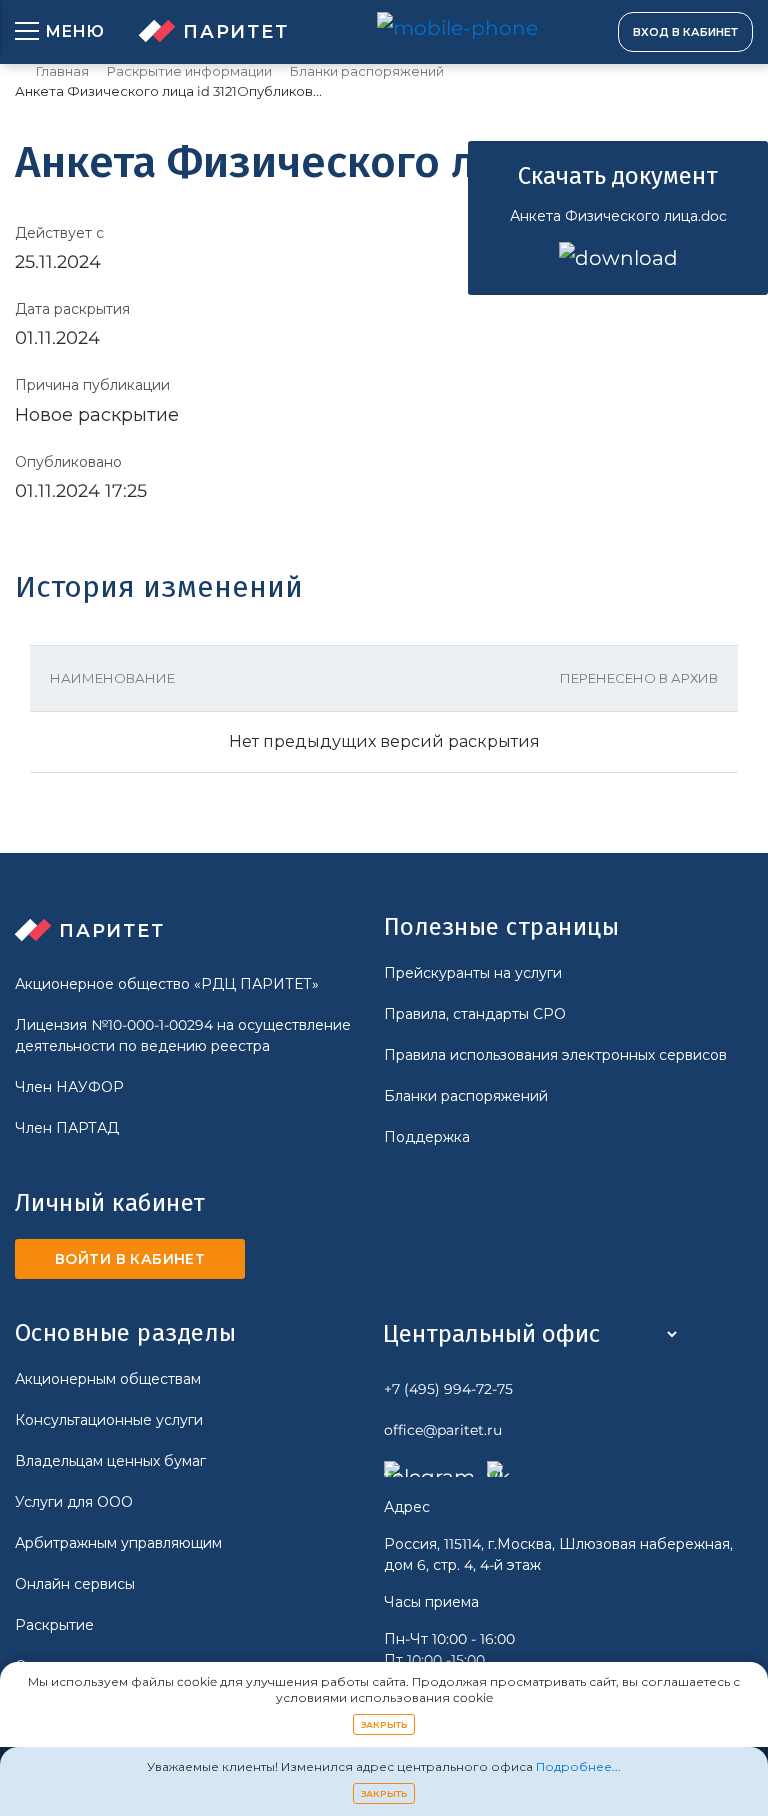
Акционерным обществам (108, 1379)
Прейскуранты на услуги (473, 973)
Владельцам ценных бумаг (110, 1461)
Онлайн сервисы (75, 1584)
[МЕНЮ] (27, 32)
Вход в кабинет (685, 32)
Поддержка (427, 1137)
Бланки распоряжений (367, 71)
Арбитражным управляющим (118, 1543)
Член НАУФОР (69, 1087)
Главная (62, 71)
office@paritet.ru (443, 1430)
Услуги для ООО (74, 1502)
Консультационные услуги (109, 1420)
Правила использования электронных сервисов (555, 1055)
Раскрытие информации (189, 71)
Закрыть (384, 1724)
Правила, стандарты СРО (475, 1014)
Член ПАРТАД (67, 1128)
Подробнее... (578, 1766)
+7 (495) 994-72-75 (448, 1389)
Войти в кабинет (130, 1259)
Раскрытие (54, 1625)
